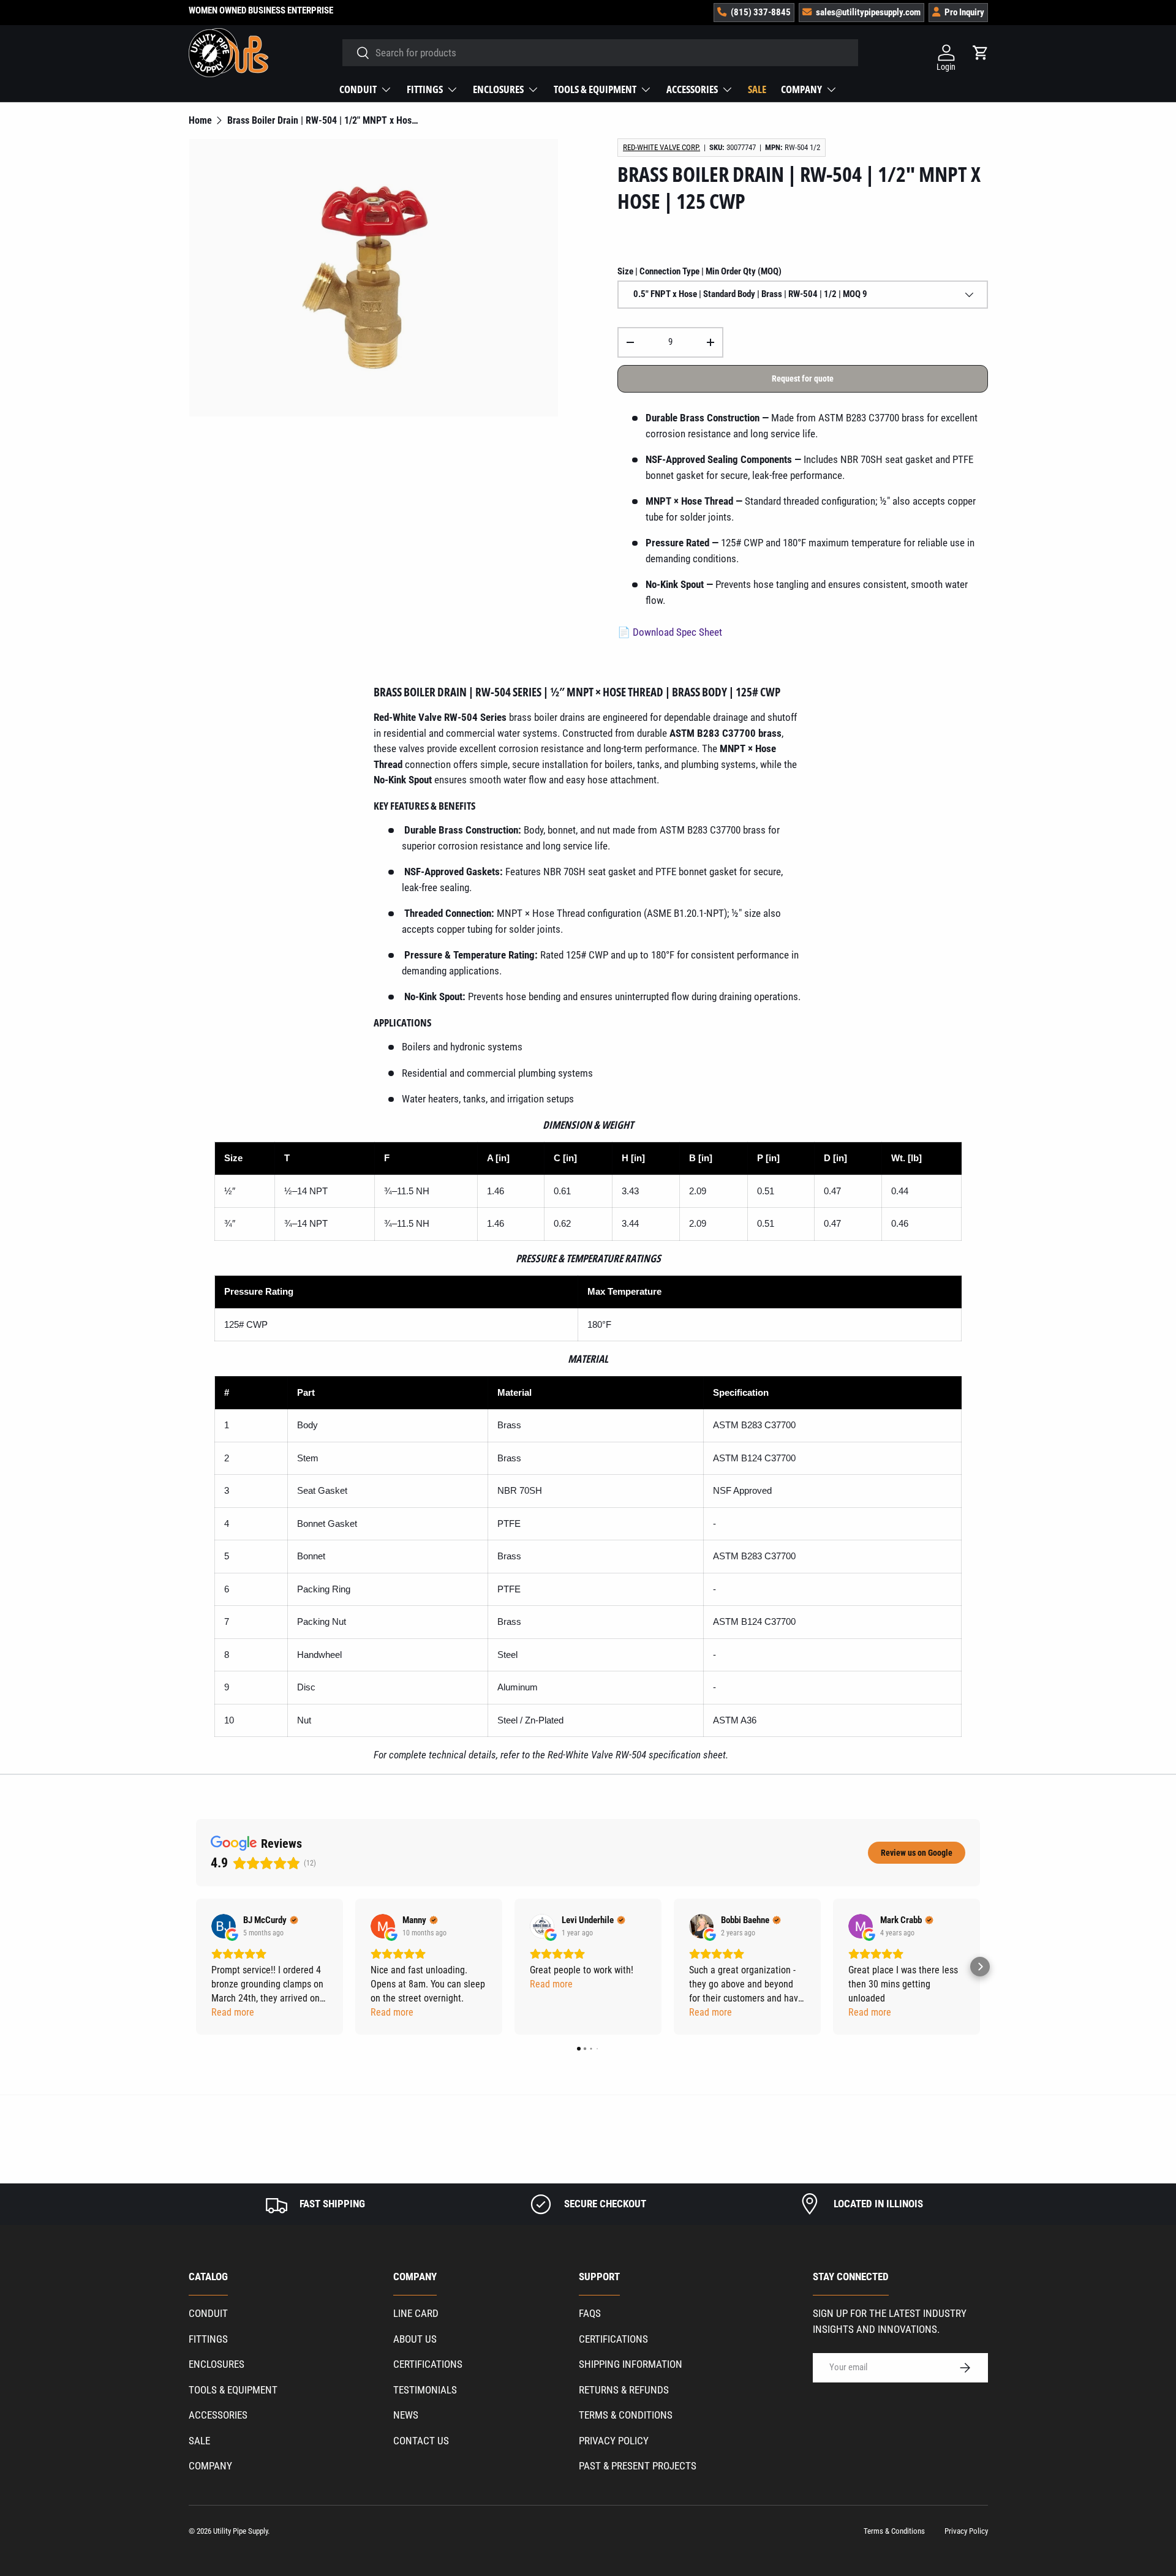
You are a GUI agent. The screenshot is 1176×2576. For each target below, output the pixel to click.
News (406, 2415)
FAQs (590, 2313)
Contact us (421, 2441)
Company (801, 89)
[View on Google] (224, 1926)
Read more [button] (233, 2012)
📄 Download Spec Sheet (670, 632)
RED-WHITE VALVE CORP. (661, 147)
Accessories (692, 89)
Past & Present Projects (638, 2466)
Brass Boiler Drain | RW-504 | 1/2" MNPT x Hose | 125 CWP (325, 121)
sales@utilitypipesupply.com (868, 12)
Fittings (425, 89)
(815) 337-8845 (761, 12)
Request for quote (803, 378)
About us (415, 2339)
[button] (196, 1967)
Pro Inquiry (964, 12)
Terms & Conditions (626, 2415)
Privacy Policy (614, 2441)
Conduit (358, 89)
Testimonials (425, 2390)
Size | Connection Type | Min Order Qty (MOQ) (699, 271)
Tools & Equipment (595, 89)
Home (200, 121)
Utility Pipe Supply (240, 2531)
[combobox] (601, 53)
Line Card (416, 2313)
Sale (757, 89)
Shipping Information (631, 2364)
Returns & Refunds (624, 2390)
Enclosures (498, 89)
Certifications (428, 2364)
